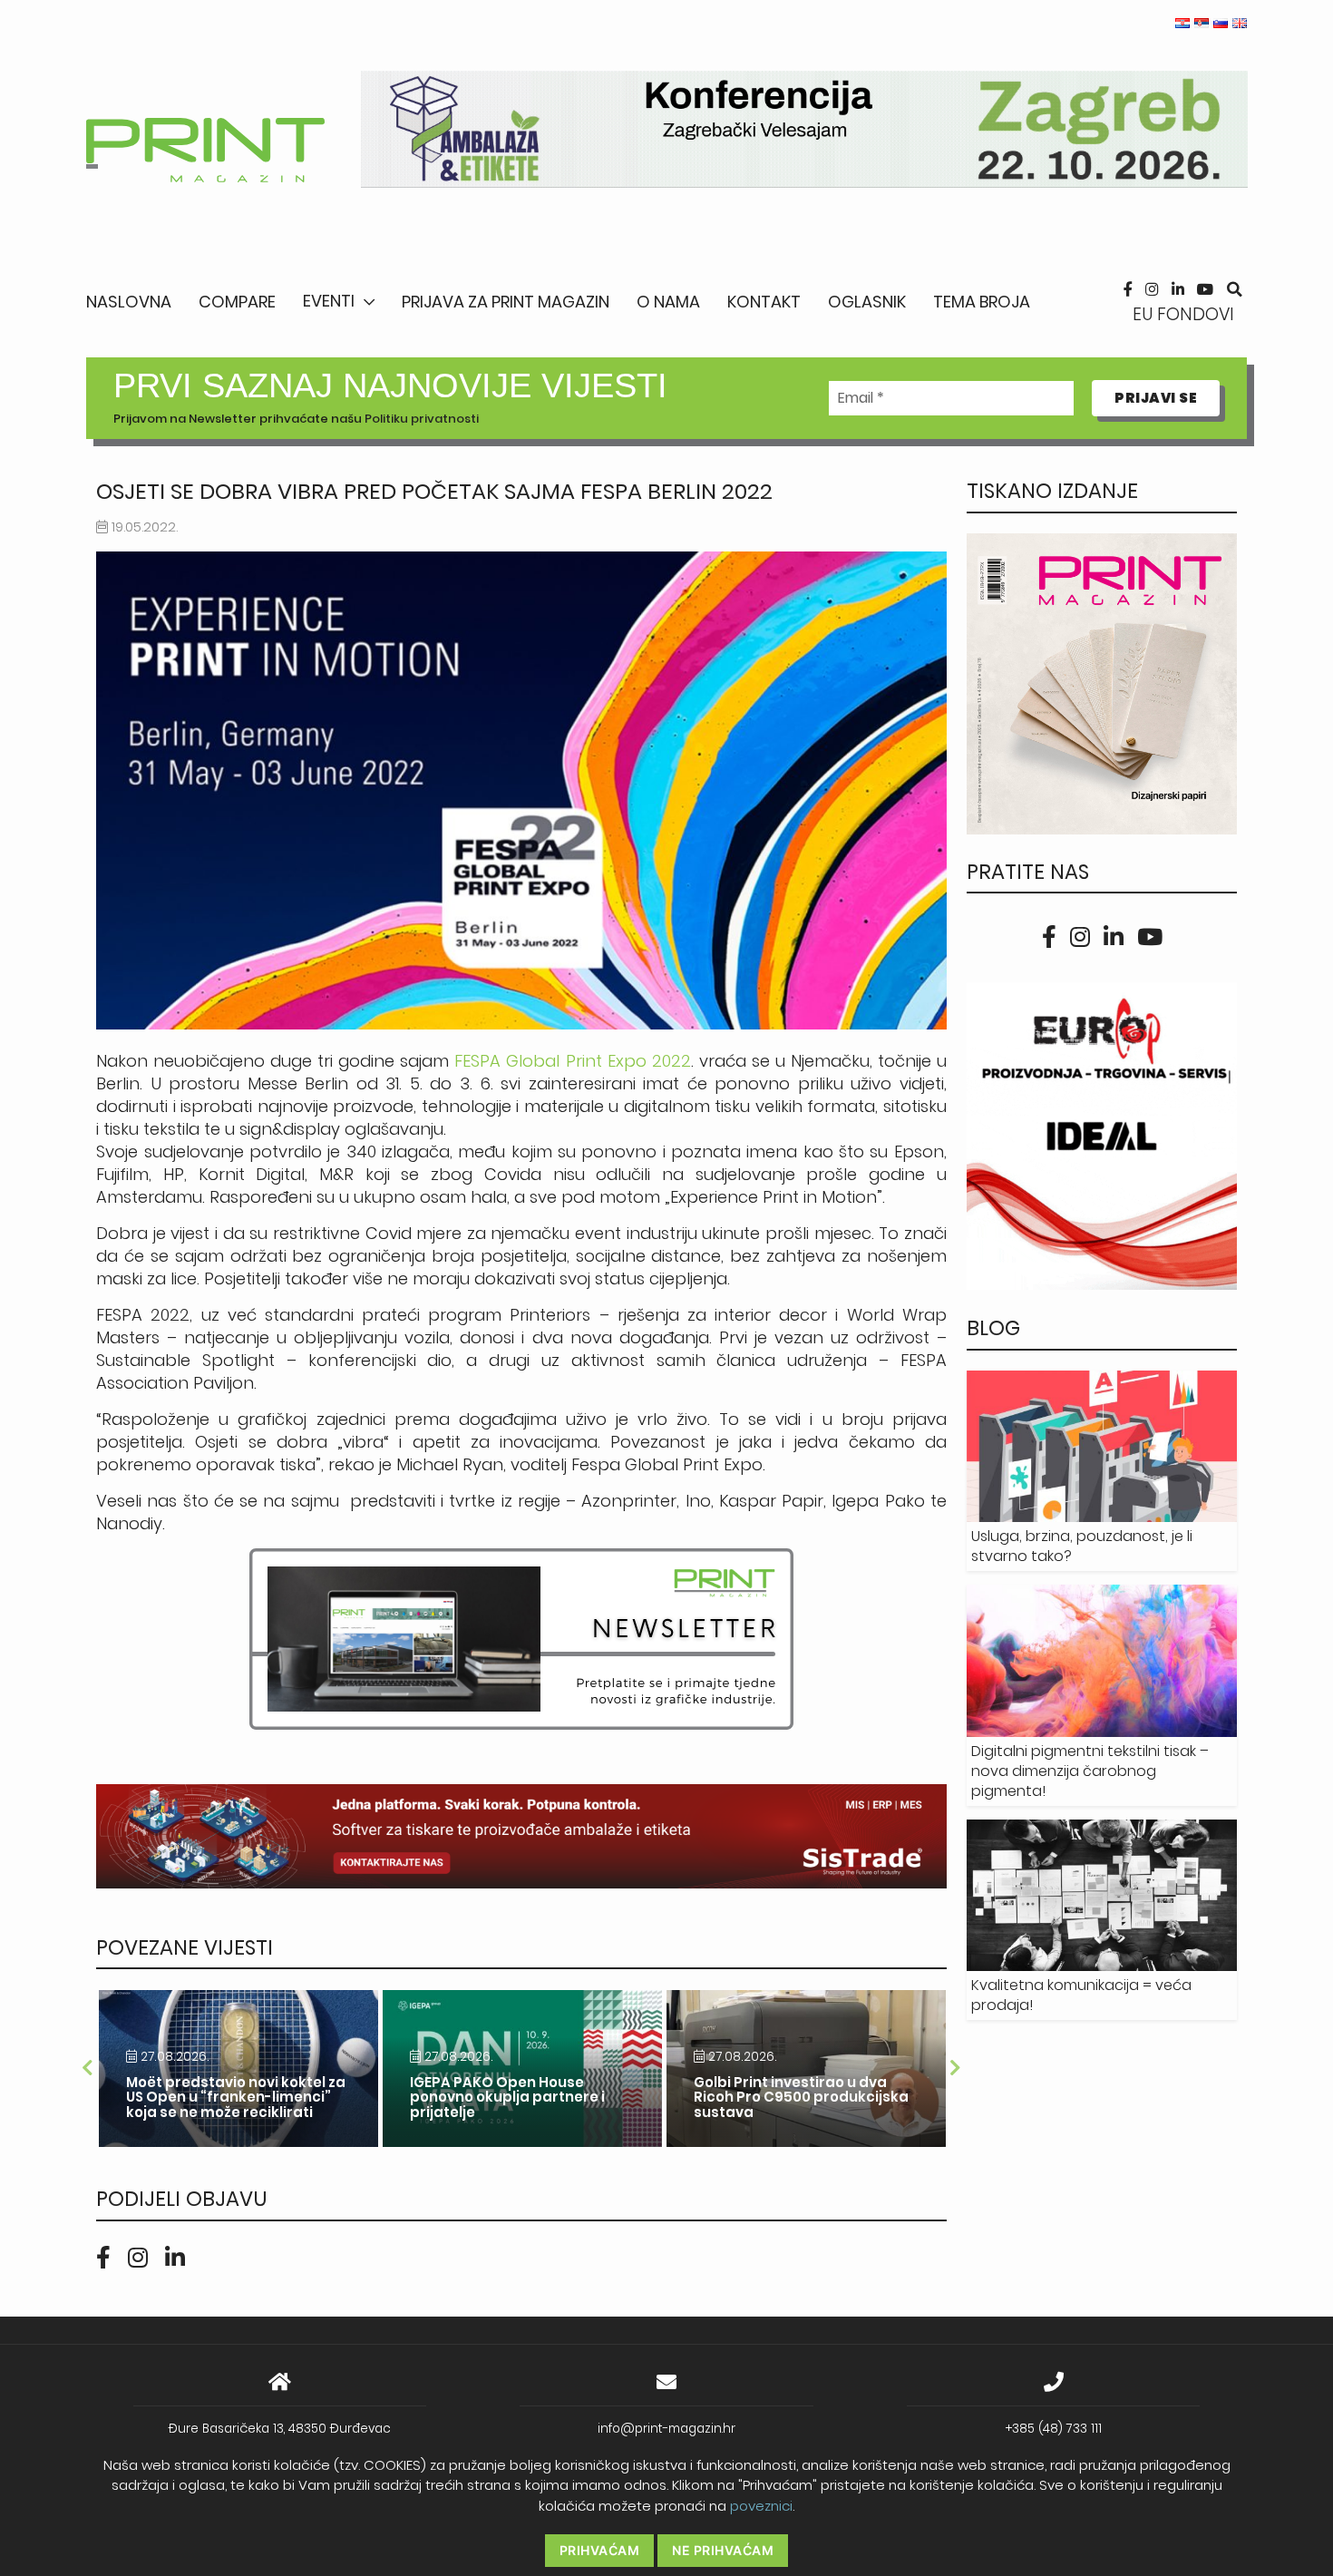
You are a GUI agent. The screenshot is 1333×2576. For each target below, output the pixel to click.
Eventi (329, 301)
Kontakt (764, 302)
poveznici (761, 2506)
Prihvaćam (600, 2550)
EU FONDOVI (1183, 314)
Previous (87, 2068)
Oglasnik (867, 302)
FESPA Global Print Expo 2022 (572, 1061)
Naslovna (129, 302)
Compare (237, 302)
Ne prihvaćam (723, 2550)
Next (956, 2068)
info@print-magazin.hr (666, 2429)
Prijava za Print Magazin (506, 302)
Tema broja (982, 302)
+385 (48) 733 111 (1054, 2429)
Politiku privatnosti (422, 419)
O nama (668, 302)
